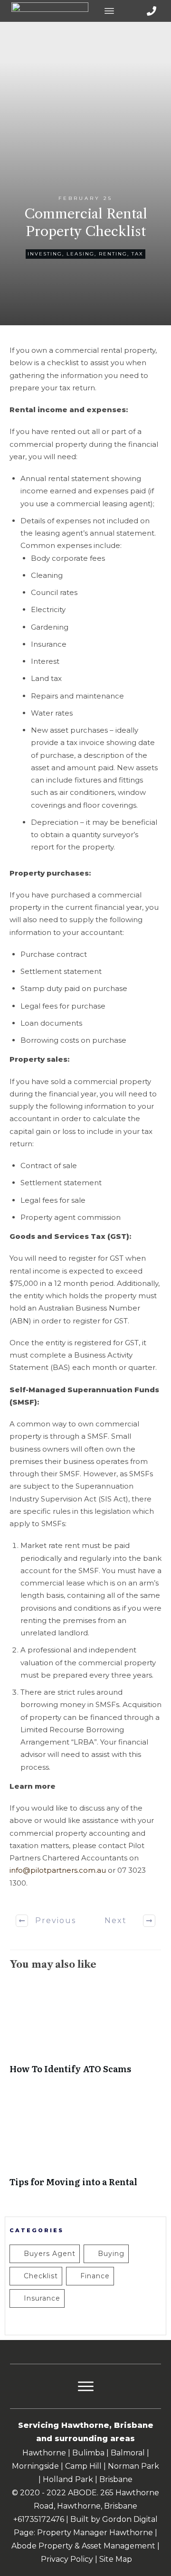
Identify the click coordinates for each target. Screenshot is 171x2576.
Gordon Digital (130, 2519)
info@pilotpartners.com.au (58, 1870)
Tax (138, 254)
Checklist (41, 2276)
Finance (95, 2276)
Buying (111, 2254)
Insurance (42, 2298)
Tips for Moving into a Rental (85, 2146)
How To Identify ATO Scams (85, 2033)
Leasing (81, 254)
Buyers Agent (50, 2254)
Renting (113, 254)
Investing (45, 254)
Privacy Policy (67, 2559)
